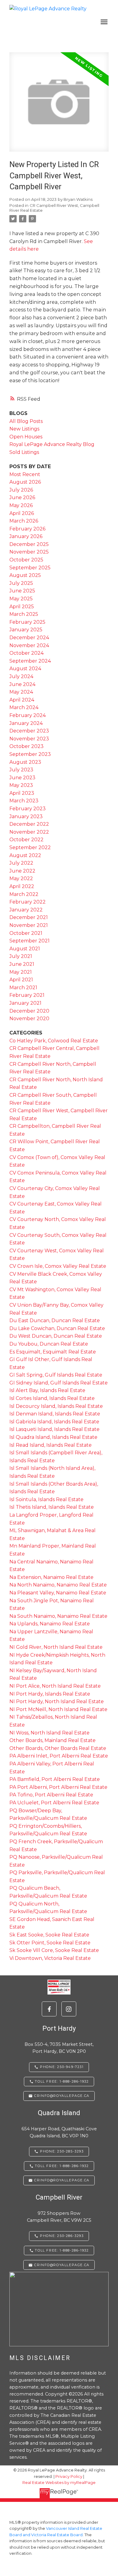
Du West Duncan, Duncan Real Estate (56, 1336)
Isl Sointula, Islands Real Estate (46, 1499)
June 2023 (22, 778)
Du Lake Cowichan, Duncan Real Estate (57, 1328)
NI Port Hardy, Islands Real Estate (50, 1694)
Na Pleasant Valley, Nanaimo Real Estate (58, 1593)
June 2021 (22, 964)
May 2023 (21, 785)
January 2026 (26, 536)
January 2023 (26, 816)
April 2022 (22, 886)
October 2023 (26, 746)
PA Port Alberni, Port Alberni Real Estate (58, 1787)
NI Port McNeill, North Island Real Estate (58, 1709)
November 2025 (29, 552)
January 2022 (26, 910)
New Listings (24, 429)
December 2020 (29, 1011)
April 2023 (22, 793)
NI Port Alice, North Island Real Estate (55, 1686)
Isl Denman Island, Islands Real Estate (55, 1414)
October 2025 (26, 560)
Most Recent (25, 474)
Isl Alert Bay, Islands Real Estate (47, 1390)
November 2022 (29, 832)
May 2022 (21, 878)
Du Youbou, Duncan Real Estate (49, 1344)
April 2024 (22, 700)
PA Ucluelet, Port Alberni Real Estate (54, 1803)
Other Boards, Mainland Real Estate (52, 1740)
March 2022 (24, 894)
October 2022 (26, 840)
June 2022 (22, 871)
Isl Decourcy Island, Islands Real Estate (56, 1406)
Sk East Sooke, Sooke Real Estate (49, 1935)
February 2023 (28, 809)
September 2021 (29, 941)
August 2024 (25, 669)
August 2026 (25, 482)
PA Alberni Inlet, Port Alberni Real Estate (59, 1756)
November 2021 (29, 925)
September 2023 (30, 754)
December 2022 (29, 824)
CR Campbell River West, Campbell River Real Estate (54, 208)
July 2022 (21, 863)
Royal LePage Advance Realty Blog (52, 444)
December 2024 (29, 638)
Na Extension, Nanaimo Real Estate (51, 1577)
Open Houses (26, 437)
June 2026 (22, 497)
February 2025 (27, 622)
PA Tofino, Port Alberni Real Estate (51, 1795)
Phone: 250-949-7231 (62, 2067)
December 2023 (29, 731)
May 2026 (21, 505)
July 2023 (21, 770)
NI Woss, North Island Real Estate (49, 1733)
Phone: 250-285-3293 (62, 2151)
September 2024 (30, 661)
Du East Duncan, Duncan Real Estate (55, 1321)
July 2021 (21, 956)
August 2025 (25, 575)
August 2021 (25, 949)
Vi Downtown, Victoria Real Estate (50, 1958)
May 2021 (21, 972)
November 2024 (29, 645)
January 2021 (25, 1003)
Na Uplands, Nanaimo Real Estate (50, 1624)
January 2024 (26, 723)
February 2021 (27, 995)
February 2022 (28, 902)
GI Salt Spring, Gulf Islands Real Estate (56, 1375)
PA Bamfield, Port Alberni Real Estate (55, 1779)
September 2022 (30, 847)
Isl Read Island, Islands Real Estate (51, 1445)
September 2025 (30, 568)
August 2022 (25, 855)
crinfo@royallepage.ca (62, 2265)
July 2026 (21, 490)
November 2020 (29, 1019)
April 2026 (22, 513)
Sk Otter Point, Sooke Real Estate (50, 1943)
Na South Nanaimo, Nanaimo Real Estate (58, 1616)
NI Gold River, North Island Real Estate (56, 1647)
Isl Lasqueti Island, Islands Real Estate (54, 1429)
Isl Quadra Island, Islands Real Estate (53, 1437)
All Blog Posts (26, 421)
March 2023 (24, 801)
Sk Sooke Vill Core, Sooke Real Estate (54, 1950)
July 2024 (21, 676)
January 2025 (26, 630)
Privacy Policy (69, 2477)
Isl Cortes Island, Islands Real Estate (52, 1398)
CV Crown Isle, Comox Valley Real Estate (58, 1266)
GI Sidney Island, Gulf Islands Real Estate (59, 1383)
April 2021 (21, 980)
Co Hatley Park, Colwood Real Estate (54, 1041)
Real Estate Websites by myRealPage (59, 2483)
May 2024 (21, 692)
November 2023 (29, 739)
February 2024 (28, 715)
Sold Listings (24, 452)
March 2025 (24, 614)
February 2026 (27, 529)
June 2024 (22, 684)
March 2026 (24, 521)
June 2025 (22, 591)
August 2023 (25, 762)
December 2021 (29, 917)
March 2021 (23, 988)
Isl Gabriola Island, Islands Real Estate (54, 1422)
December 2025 (29, 544)
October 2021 (26, 933)
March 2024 (24, 707)
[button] (49, 2009)
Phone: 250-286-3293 (62, 2236)
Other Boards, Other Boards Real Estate (58, 1748)
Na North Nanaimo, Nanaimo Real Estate (58, 1585)
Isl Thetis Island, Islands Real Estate (52, 1507)
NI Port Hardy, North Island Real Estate (57, 1701)
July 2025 (21, 583)
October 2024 (26, 653)
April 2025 (22, 607)
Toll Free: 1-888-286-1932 (62, 2250)
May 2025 (21, 599)
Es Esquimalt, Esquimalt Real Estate (53, 1352)
